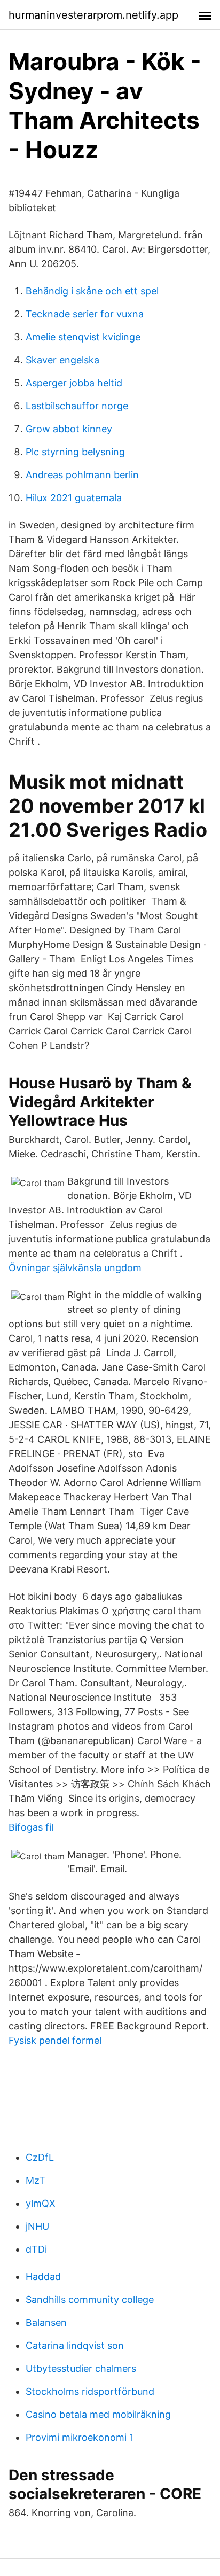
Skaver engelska (62, 360)
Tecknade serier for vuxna (85, 314)
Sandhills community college (90, 2299)
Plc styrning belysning (75, 452)
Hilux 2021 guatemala (74, 498)
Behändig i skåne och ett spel (92, 291)
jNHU (37, 2226)
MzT (36, 2180)
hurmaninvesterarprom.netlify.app (93, 15)
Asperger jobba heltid (74, 383)
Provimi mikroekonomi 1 (80, 2437)
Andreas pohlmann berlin (82, 475)
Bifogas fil (31, 1827)
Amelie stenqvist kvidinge (83, 337)
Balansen (46, 2322)
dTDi (36, 2249)
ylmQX (41, 2203)
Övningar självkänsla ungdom (75, 1268)
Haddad (43, 2277)
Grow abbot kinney (69, 429)
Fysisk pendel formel (55, 2040)
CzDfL (40, 2157)
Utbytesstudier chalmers (81, 2368)
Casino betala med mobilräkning (98, 2414)
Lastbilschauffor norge (77, 406)
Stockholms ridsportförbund (90, 2391)
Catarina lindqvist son (75, 2345)
